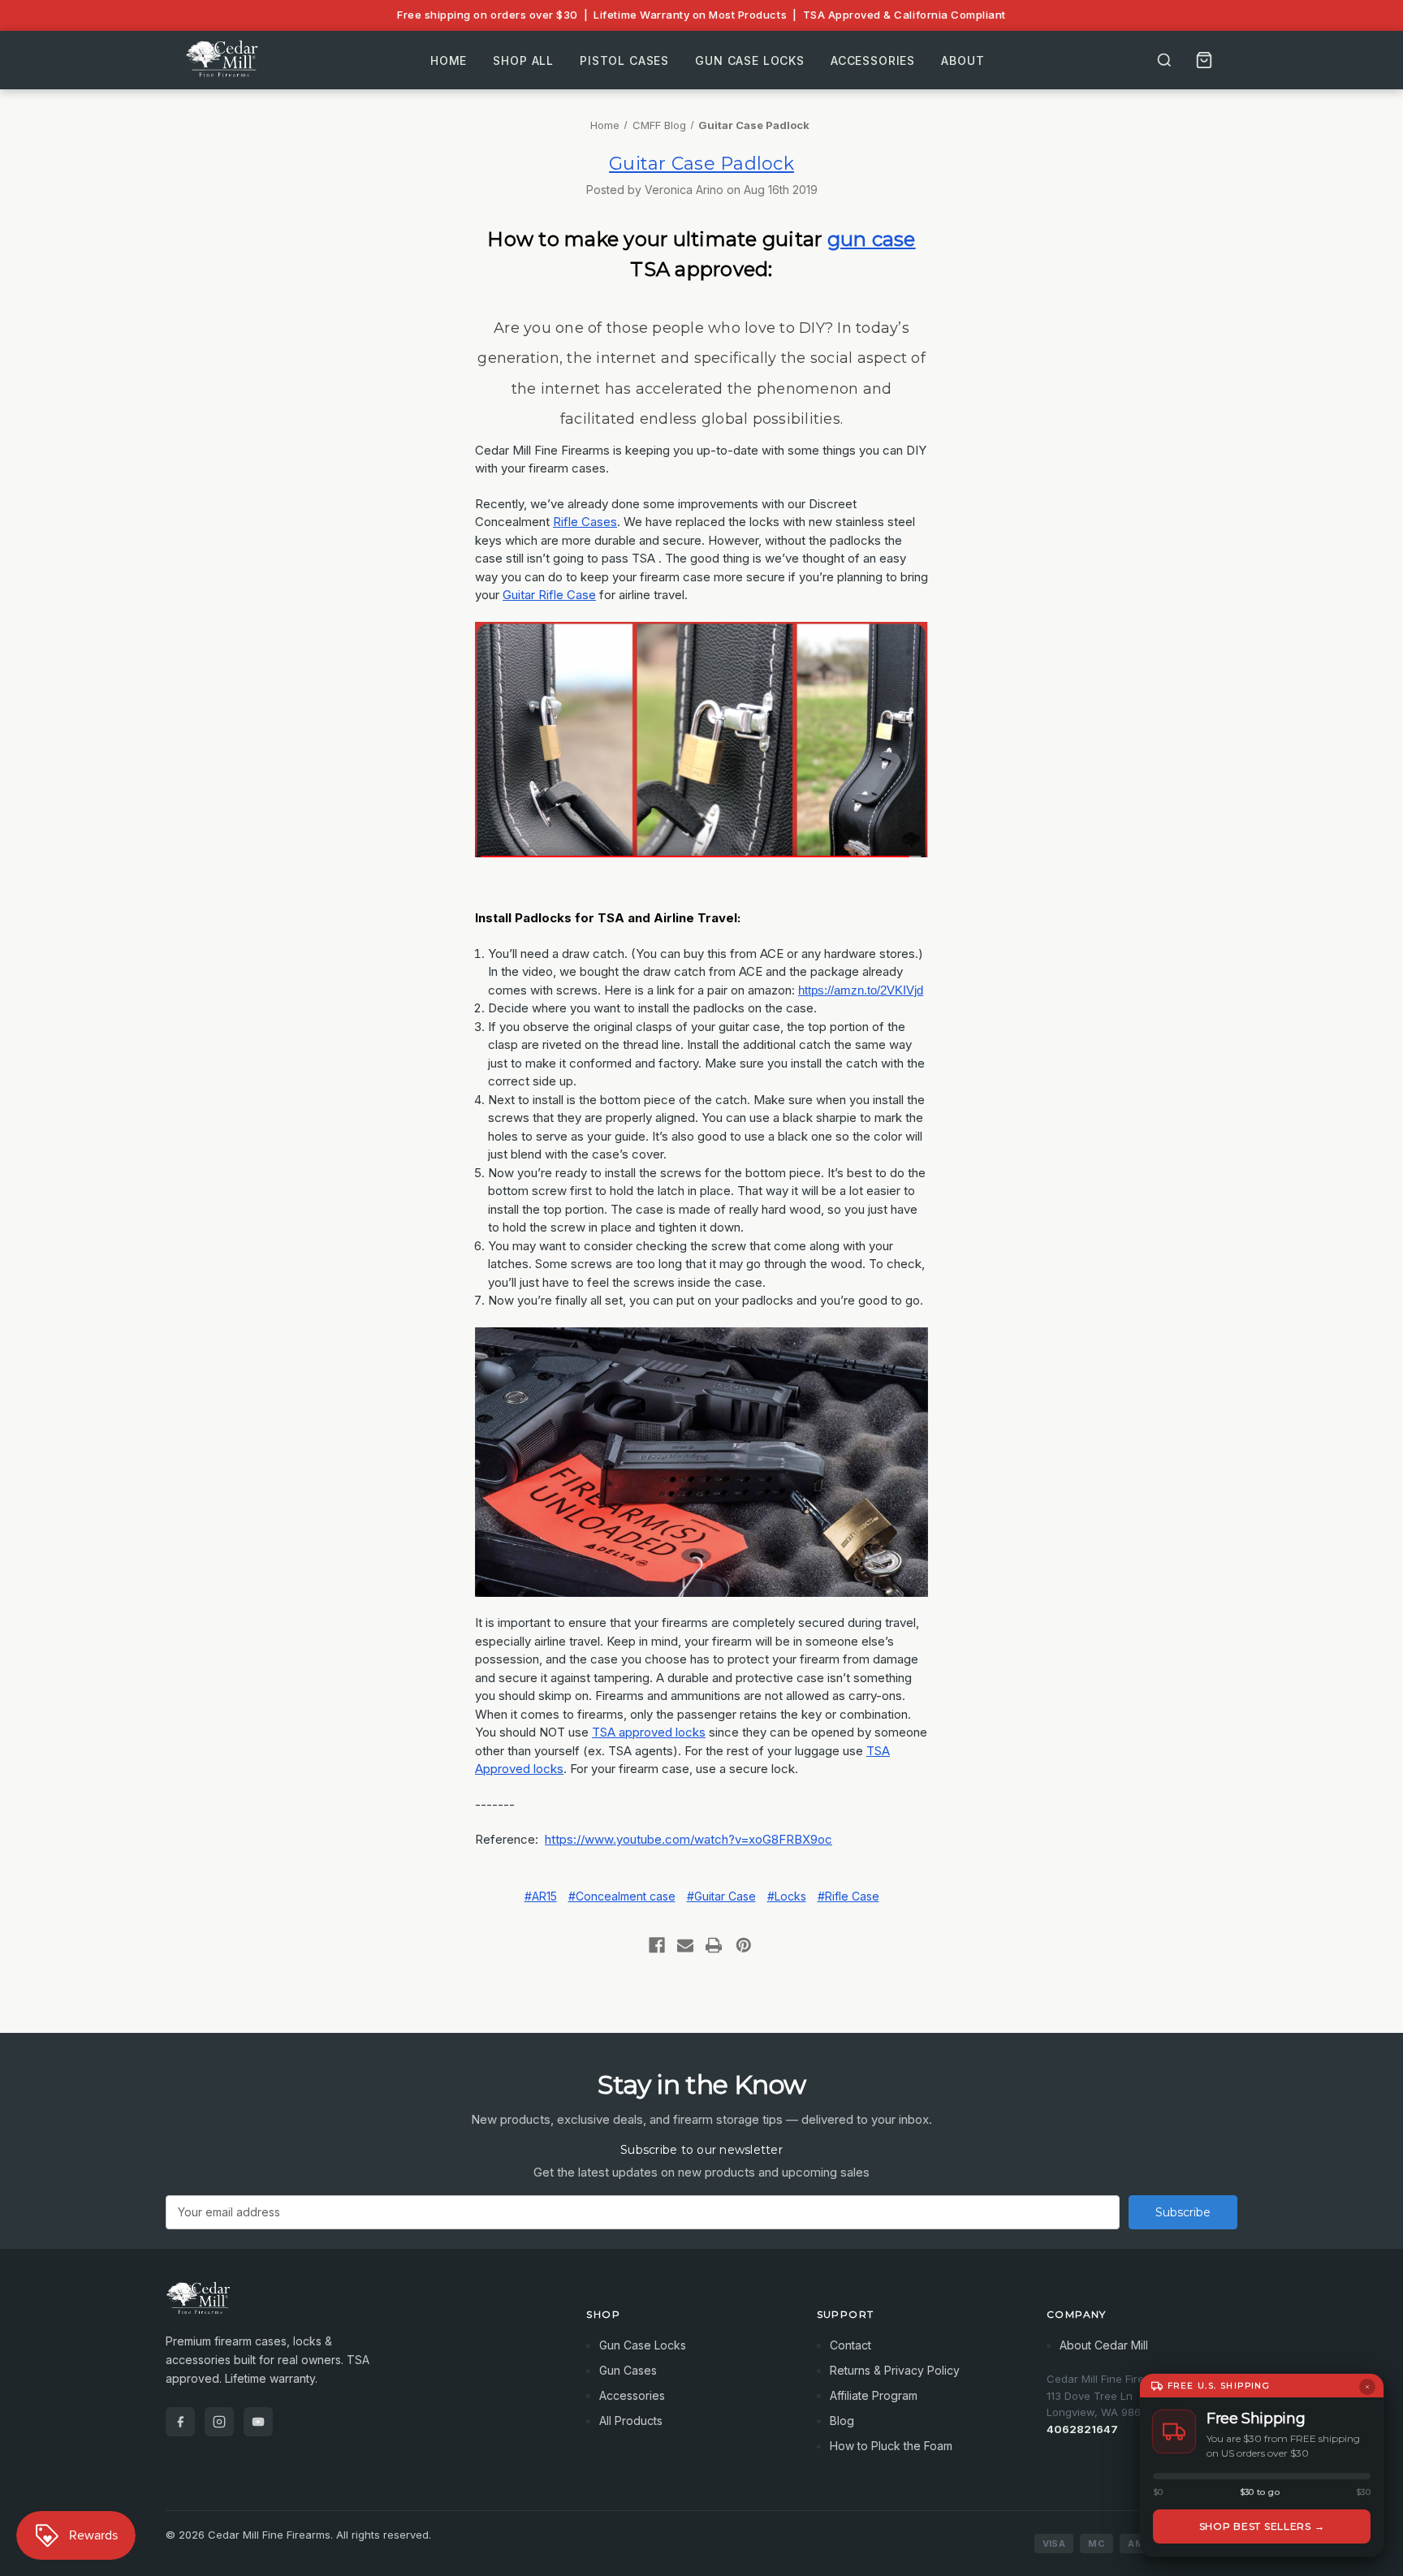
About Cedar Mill (1104, 2345)
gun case (872, 239)
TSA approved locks (649, 1732)
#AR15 (541, 1896)
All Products (631, 2421)
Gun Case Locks (750, 60)
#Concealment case (622, 1896)
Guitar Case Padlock (701, 164)
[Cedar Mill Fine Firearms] (356, 2306)
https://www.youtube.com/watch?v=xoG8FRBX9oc (689, 1839)
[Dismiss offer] (1367, 2387)
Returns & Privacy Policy (895, 2370)
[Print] (714, 1945)
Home (449, 60)
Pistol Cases (624, 60)
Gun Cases (628, 2370)
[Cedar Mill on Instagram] (219, 2422)
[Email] (685, 1945)
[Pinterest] (744, 1945)
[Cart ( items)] (1204, 60)
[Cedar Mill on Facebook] (180, 2422)
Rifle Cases (585, 522)
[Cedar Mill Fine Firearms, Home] (224, 60)
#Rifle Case (848, 1896)
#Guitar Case (721, 1896)
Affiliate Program (874, 2395)
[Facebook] (657, 1945)
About (963, 60)
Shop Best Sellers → (1262, 2526)
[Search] (1164, 60)
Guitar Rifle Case (549, 595)
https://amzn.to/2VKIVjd (861, 990)
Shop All (523, 60)
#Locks (787, 1896)
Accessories (873, 60)
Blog (842, 2421)
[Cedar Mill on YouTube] (258, 2422)
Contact (850, 2345)
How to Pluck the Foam (891, 2446)
